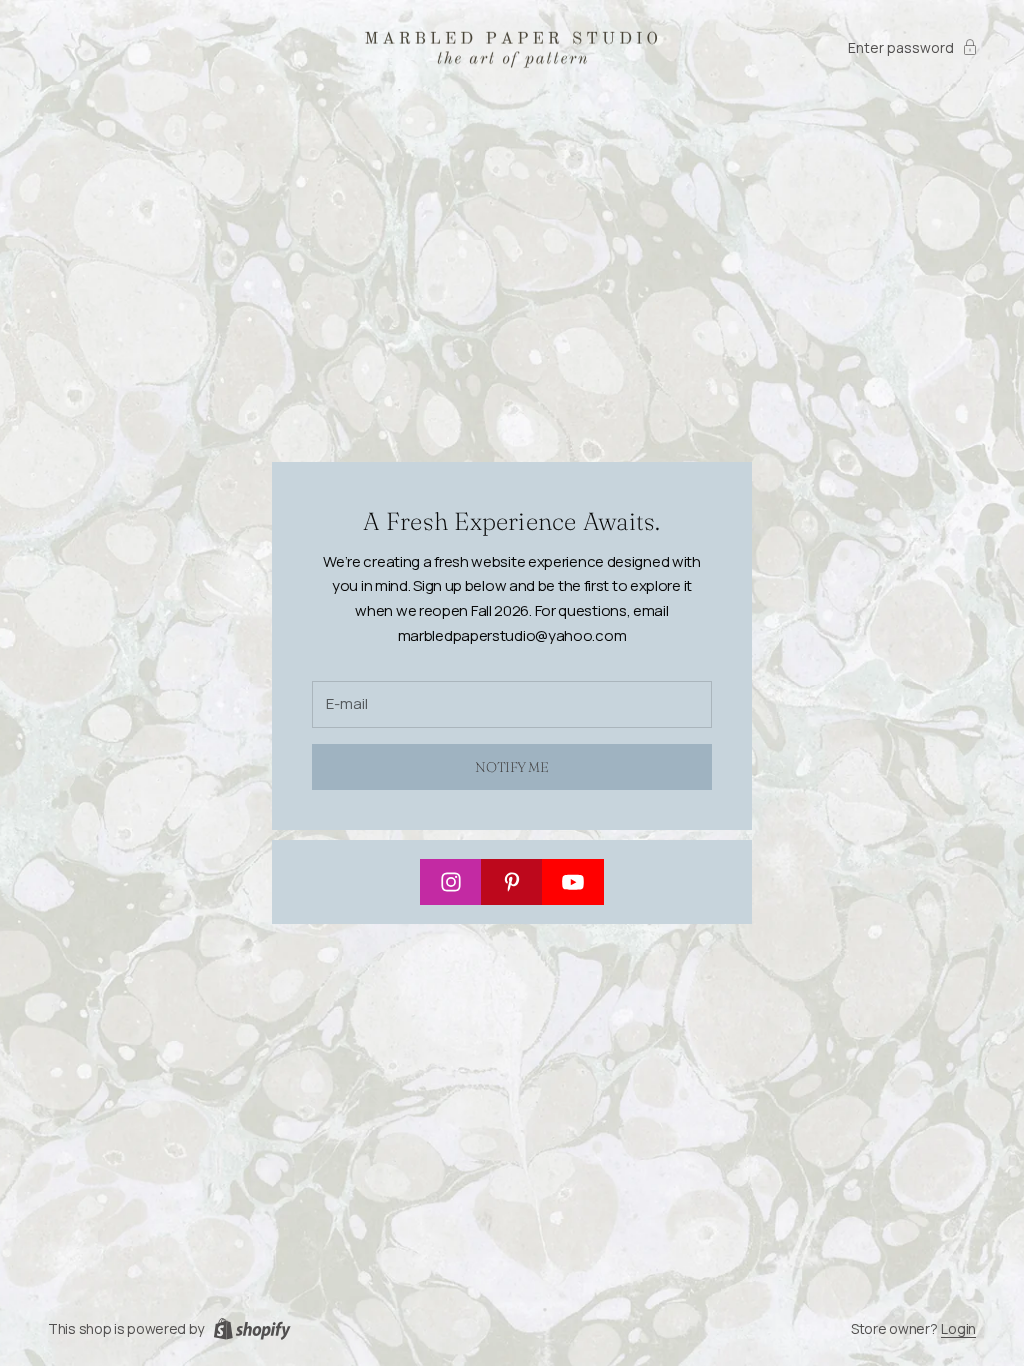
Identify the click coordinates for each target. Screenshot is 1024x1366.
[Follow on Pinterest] (512, 882)
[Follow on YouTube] (573, 882)
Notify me (511, 767)
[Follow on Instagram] (451, 882)
